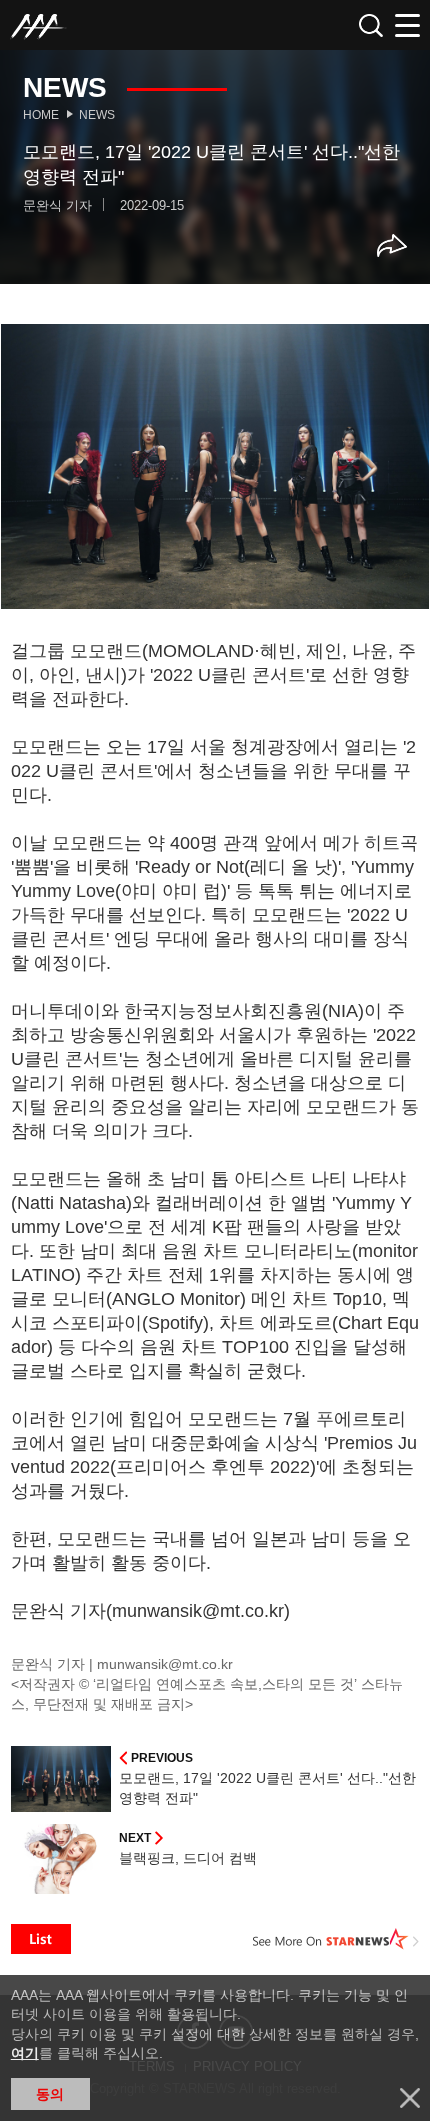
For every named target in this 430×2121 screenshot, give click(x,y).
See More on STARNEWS (336, 1939)
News (97, 115)
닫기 (410, 2098)
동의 (50, 2094)
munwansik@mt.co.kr (165, 1664)
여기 (25, 2053)
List (41, 1939)
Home (41, 115)
